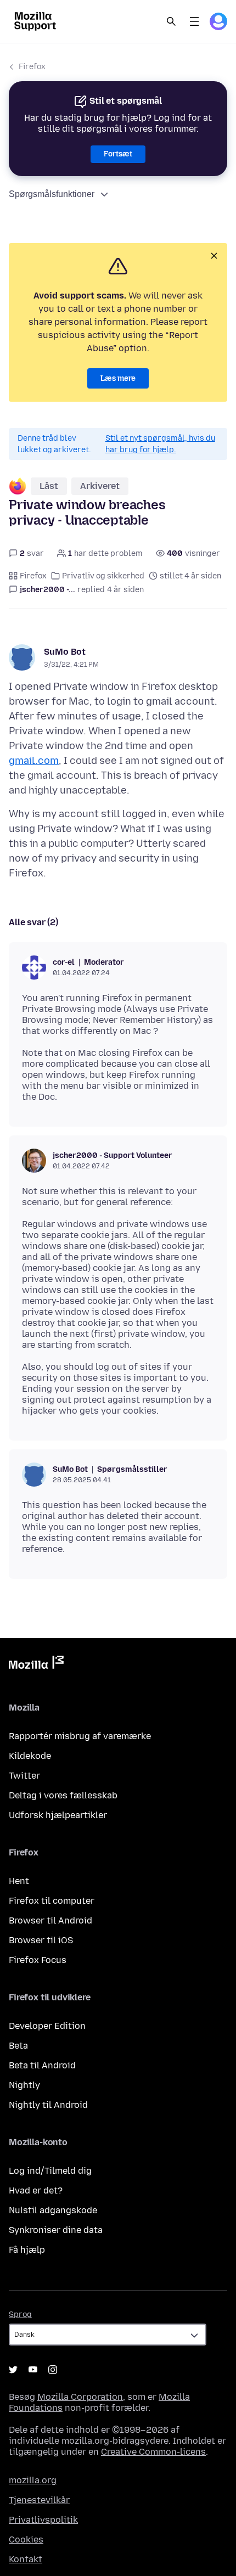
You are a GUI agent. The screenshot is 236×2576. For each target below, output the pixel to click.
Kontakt (26, 2559)
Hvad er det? (36, 2190)
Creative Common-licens (153, 2452)
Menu (194, 21)
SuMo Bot (65, 652)
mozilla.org (33, 2480)
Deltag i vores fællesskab (63, 1795)
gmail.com (34, 761)
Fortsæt (118, 154)
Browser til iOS (41, 1940)
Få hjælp (27, 2250)
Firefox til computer (52, 1901)
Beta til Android (42, 2065)
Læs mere (118, 378)
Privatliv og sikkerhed (103, 576)
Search (171, 21)
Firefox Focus (38, 1960)
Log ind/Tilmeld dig (50, 2171)
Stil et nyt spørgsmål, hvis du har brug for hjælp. (160, 444)
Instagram (53, 2370)
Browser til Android (50, 1920)
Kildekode (30, 1756)
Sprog (20, 2315)
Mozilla (36, 1664)
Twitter (24, 1776)
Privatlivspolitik (43, 2520)
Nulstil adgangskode (53, 2210)
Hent (19, 1881)
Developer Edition (47, 2026)
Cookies (26, 2540)
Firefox (32, 67)
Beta (18, 2046)
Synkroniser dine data (56, 2230)
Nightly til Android (48, 2105)
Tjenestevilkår (39, 2500)
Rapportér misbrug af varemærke (80, 1736)
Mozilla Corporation (80, 2397)
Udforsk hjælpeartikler (58, 1815)
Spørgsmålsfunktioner (52, 194)
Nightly (24, 2085)
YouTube (33, 2370)
